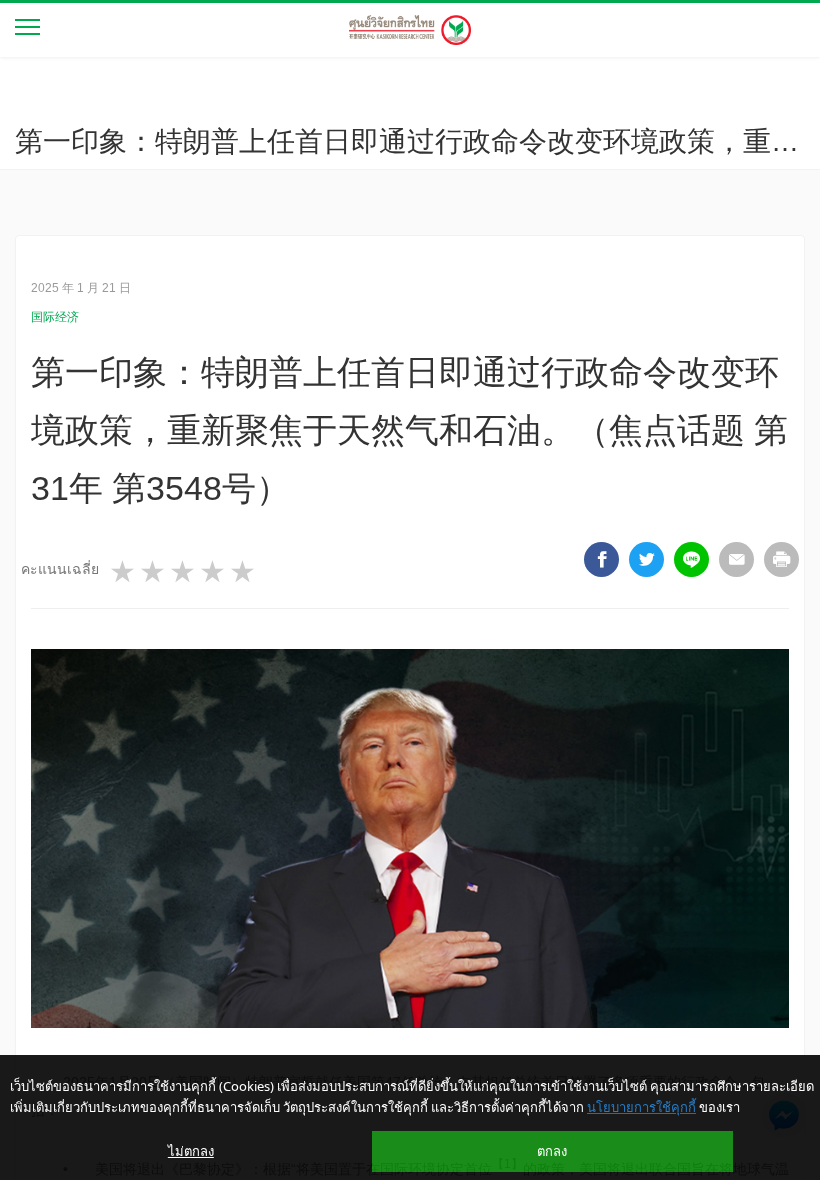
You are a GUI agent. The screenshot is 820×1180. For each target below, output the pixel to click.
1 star (124, 572)
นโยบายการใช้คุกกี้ (641, 1107)
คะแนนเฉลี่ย (60, 569)
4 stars (214, 572)
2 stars (154, 572)
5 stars (244, 572)
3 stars (184, 572)
